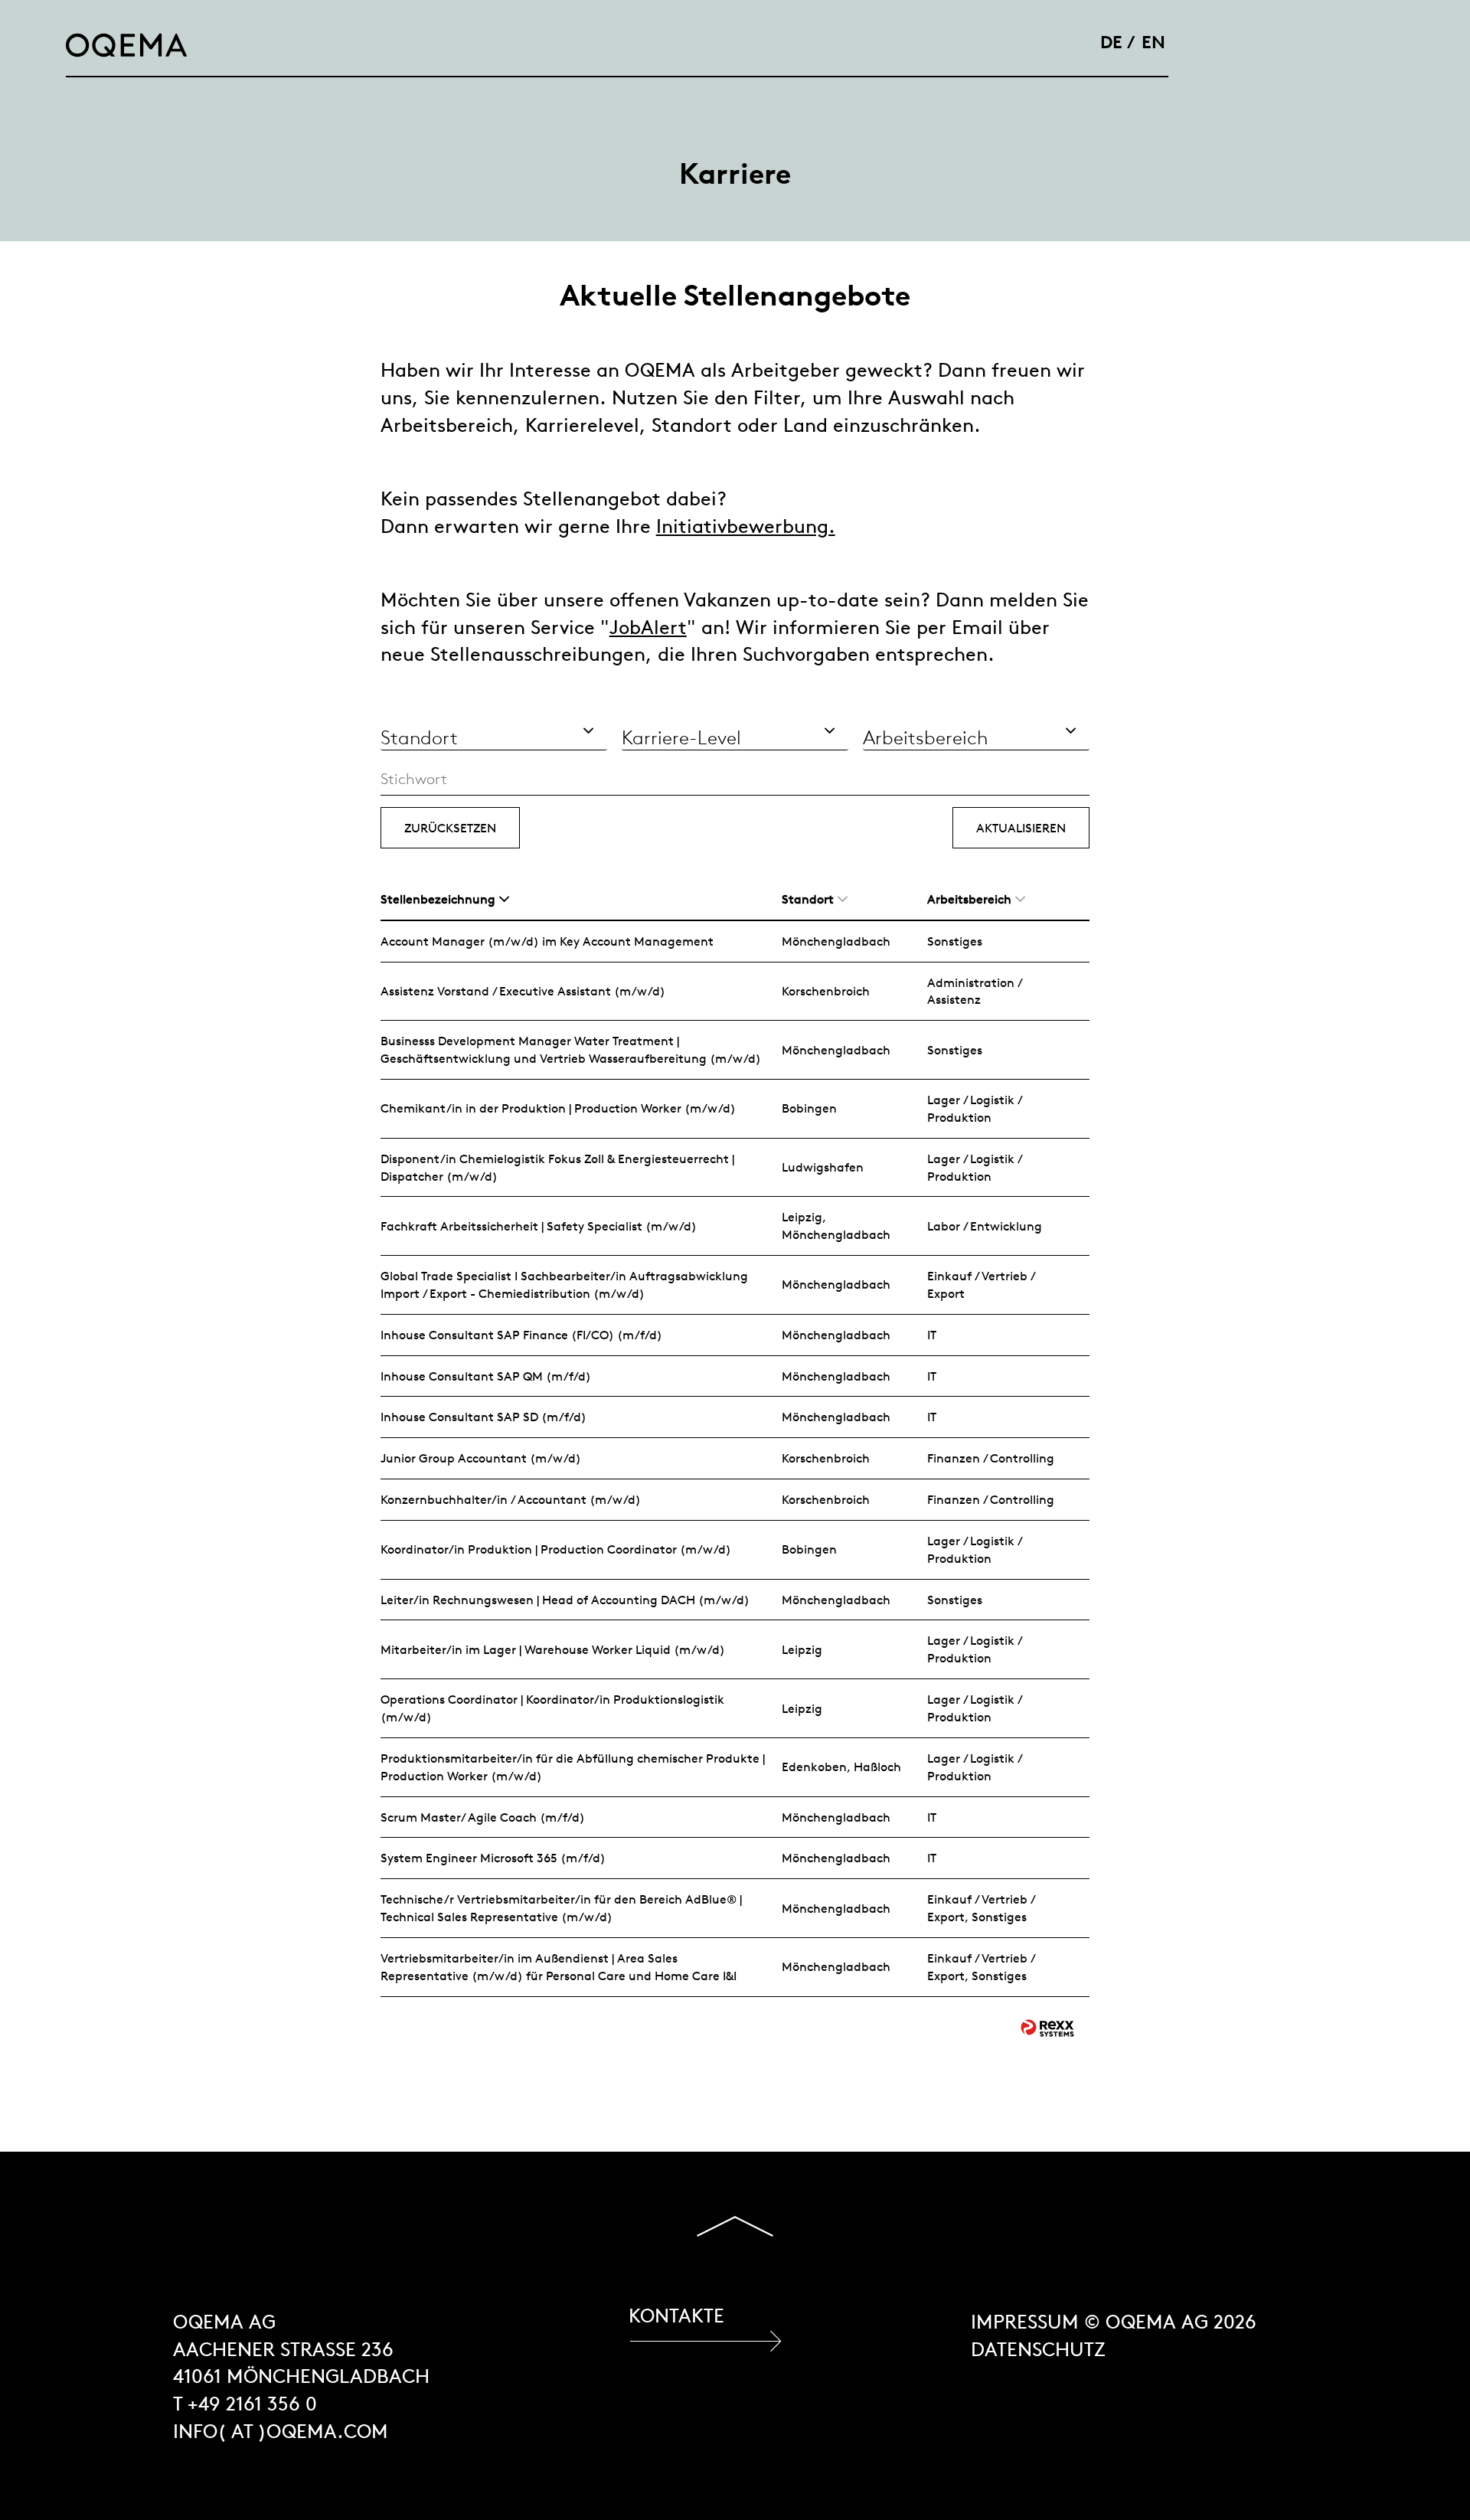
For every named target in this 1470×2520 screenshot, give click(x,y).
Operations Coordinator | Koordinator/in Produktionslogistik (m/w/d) (552, 1708)
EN (1153, 42)
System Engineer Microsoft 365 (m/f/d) (493, 1858)
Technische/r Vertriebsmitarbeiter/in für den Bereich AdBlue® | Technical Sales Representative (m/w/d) (561, 1908)
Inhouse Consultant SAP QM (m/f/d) (486, 1376)
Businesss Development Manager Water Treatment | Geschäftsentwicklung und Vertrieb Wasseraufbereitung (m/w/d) (571, 1049)
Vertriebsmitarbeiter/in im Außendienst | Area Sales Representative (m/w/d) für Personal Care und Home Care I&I (559, 1967)
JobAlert (648, 628)
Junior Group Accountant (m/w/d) (481, 1458)
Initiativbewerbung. (746, 526)
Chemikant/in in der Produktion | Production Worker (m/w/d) (558, 1108)
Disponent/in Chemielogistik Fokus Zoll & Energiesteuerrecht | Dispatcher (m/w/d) (557, 1167)
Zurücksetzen (450, 828)
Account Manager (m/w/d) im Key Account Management (547, 941)
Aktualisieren (1021, 828)
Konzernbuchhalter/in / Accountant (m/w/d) (511, 1499)
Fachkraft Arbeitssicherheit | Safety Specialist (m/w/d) (539, 1226)
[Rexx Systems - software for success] (1047, 2028)
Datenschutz (1038, 2350)
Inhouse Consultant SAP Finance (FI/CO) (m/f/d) (521, 1335)
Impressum (1025, 2322)
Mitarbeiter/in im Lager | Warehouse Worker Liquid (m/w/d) (553, 1649)
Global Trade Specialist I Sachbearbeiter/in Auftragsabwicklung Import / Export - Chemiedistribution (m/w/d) (564, 1285)
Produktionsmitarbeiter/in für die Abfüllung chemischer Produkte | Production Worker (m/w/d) (573, 1767)
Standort (808, 899)
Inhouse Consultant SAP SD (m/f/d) (483, 1417)
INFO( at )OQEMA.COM (281, 2432)
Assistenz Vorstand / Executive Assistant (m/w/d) (523, 991)
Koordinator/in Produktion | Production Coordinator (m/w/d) (556, 1549)
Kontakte (676, 2316)
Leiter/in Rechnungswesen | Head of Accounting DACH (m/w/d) (565, 1600)
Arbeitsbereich (969, 899)
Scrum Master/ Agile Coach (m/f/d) (483, 1817)
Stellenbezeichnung (438, 899)
